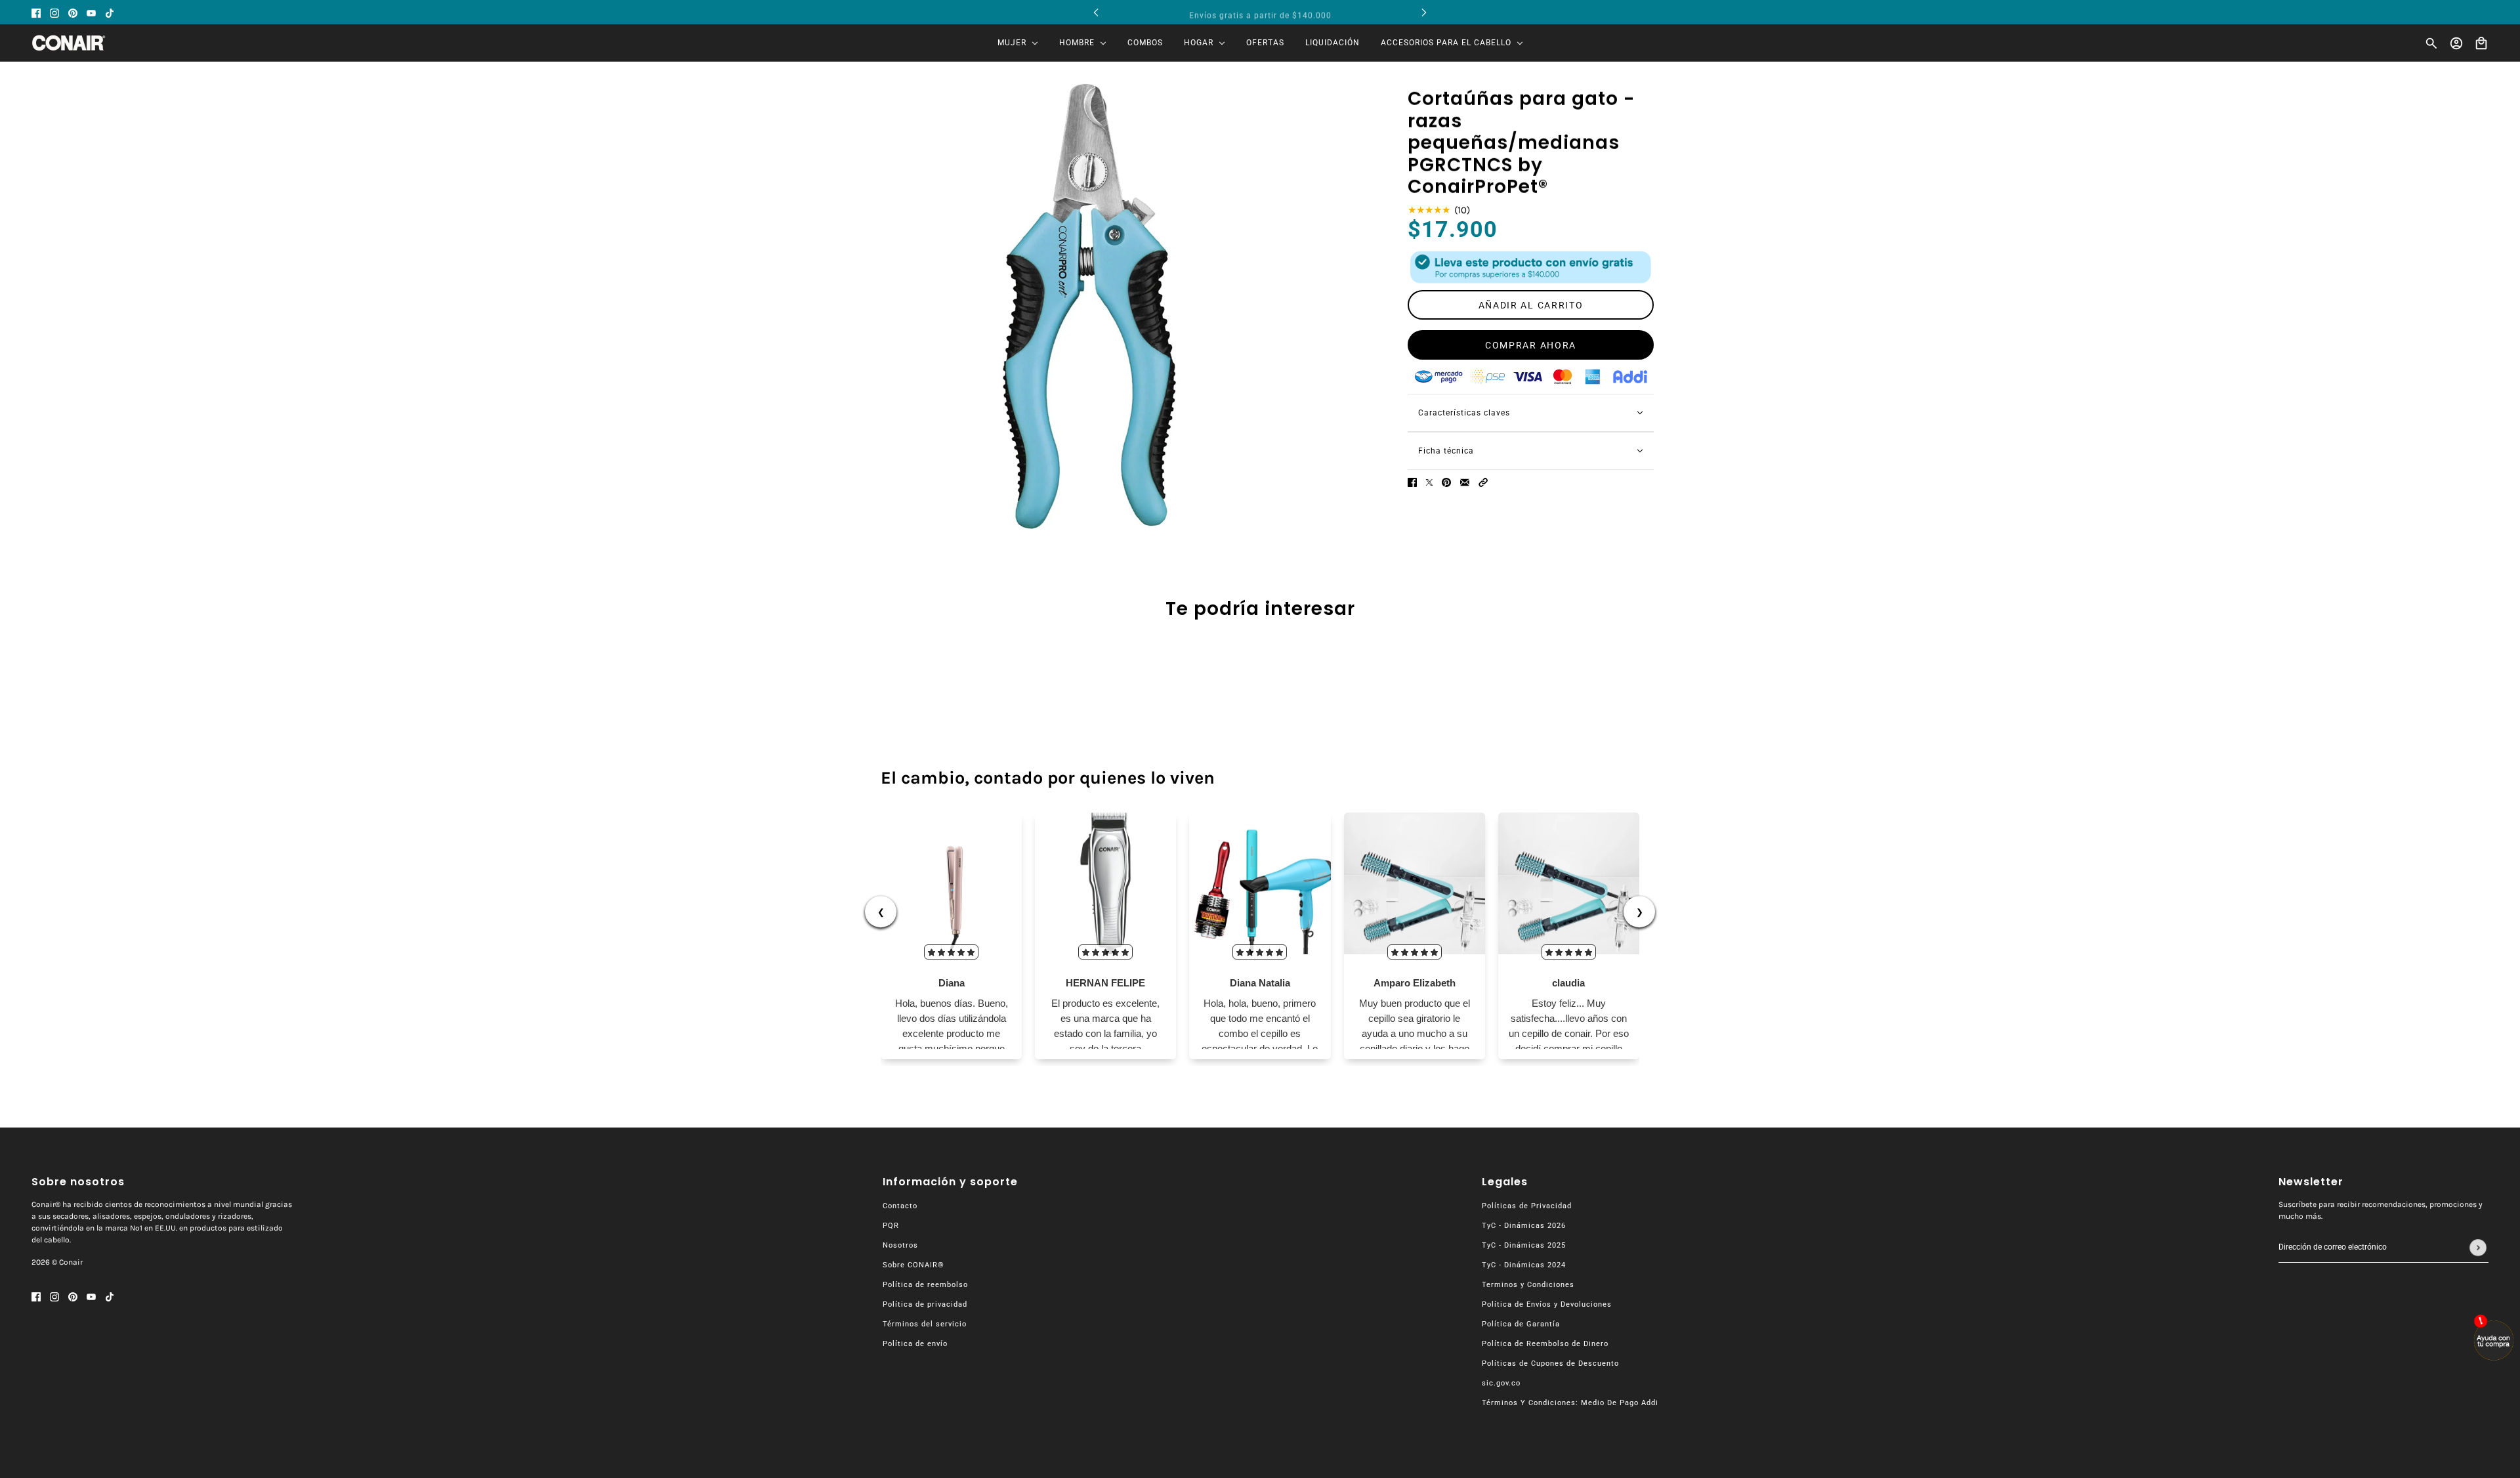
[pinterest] (73, 12)
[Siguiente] (1424, 12)
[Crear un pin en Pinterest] (1446, 482)
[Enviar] (2478, 1248)
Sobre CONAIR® (913, 1265)
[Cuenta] (2456, 43)
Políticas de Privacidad (1527, 1206)
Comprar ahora (1531, 345)
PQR (891, 1226)
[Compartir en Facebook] (1412, 482)
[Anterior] (1096, 12)
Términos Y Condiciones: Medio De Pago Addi (1570, 1403)
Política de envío (915, 1344)
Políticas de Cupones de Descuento (1550, 1363)
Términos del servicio (925, 1324)
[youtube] (91, 12)
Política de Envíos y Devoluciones (1547, 1304)
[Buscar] (2431, 43)
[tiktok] (110, 12)
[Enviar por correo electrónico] (1465, 482)
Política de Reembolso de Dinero (1545, 1344)
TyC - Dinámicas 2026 (1524, 1226)
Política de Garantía (1521, 1324)
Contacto (900, 1206)
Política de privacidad (925, 1304)
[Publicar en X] (1429, 482)
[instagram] (54, 12)
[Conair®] (69, 43)
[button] (1483, 482)
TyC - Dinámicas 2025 (1524, 1245)
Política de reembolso (925, 1285)
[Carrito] (2481, 43)
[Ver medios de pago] (1531, 267)
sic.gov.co (1501, 1383)
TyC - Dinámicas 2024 (1524, 1265)
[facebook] (36, 12)
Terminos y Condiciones (1528, 1285)
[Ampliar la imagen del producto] (1090, 306)
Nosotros (900, 1245)
